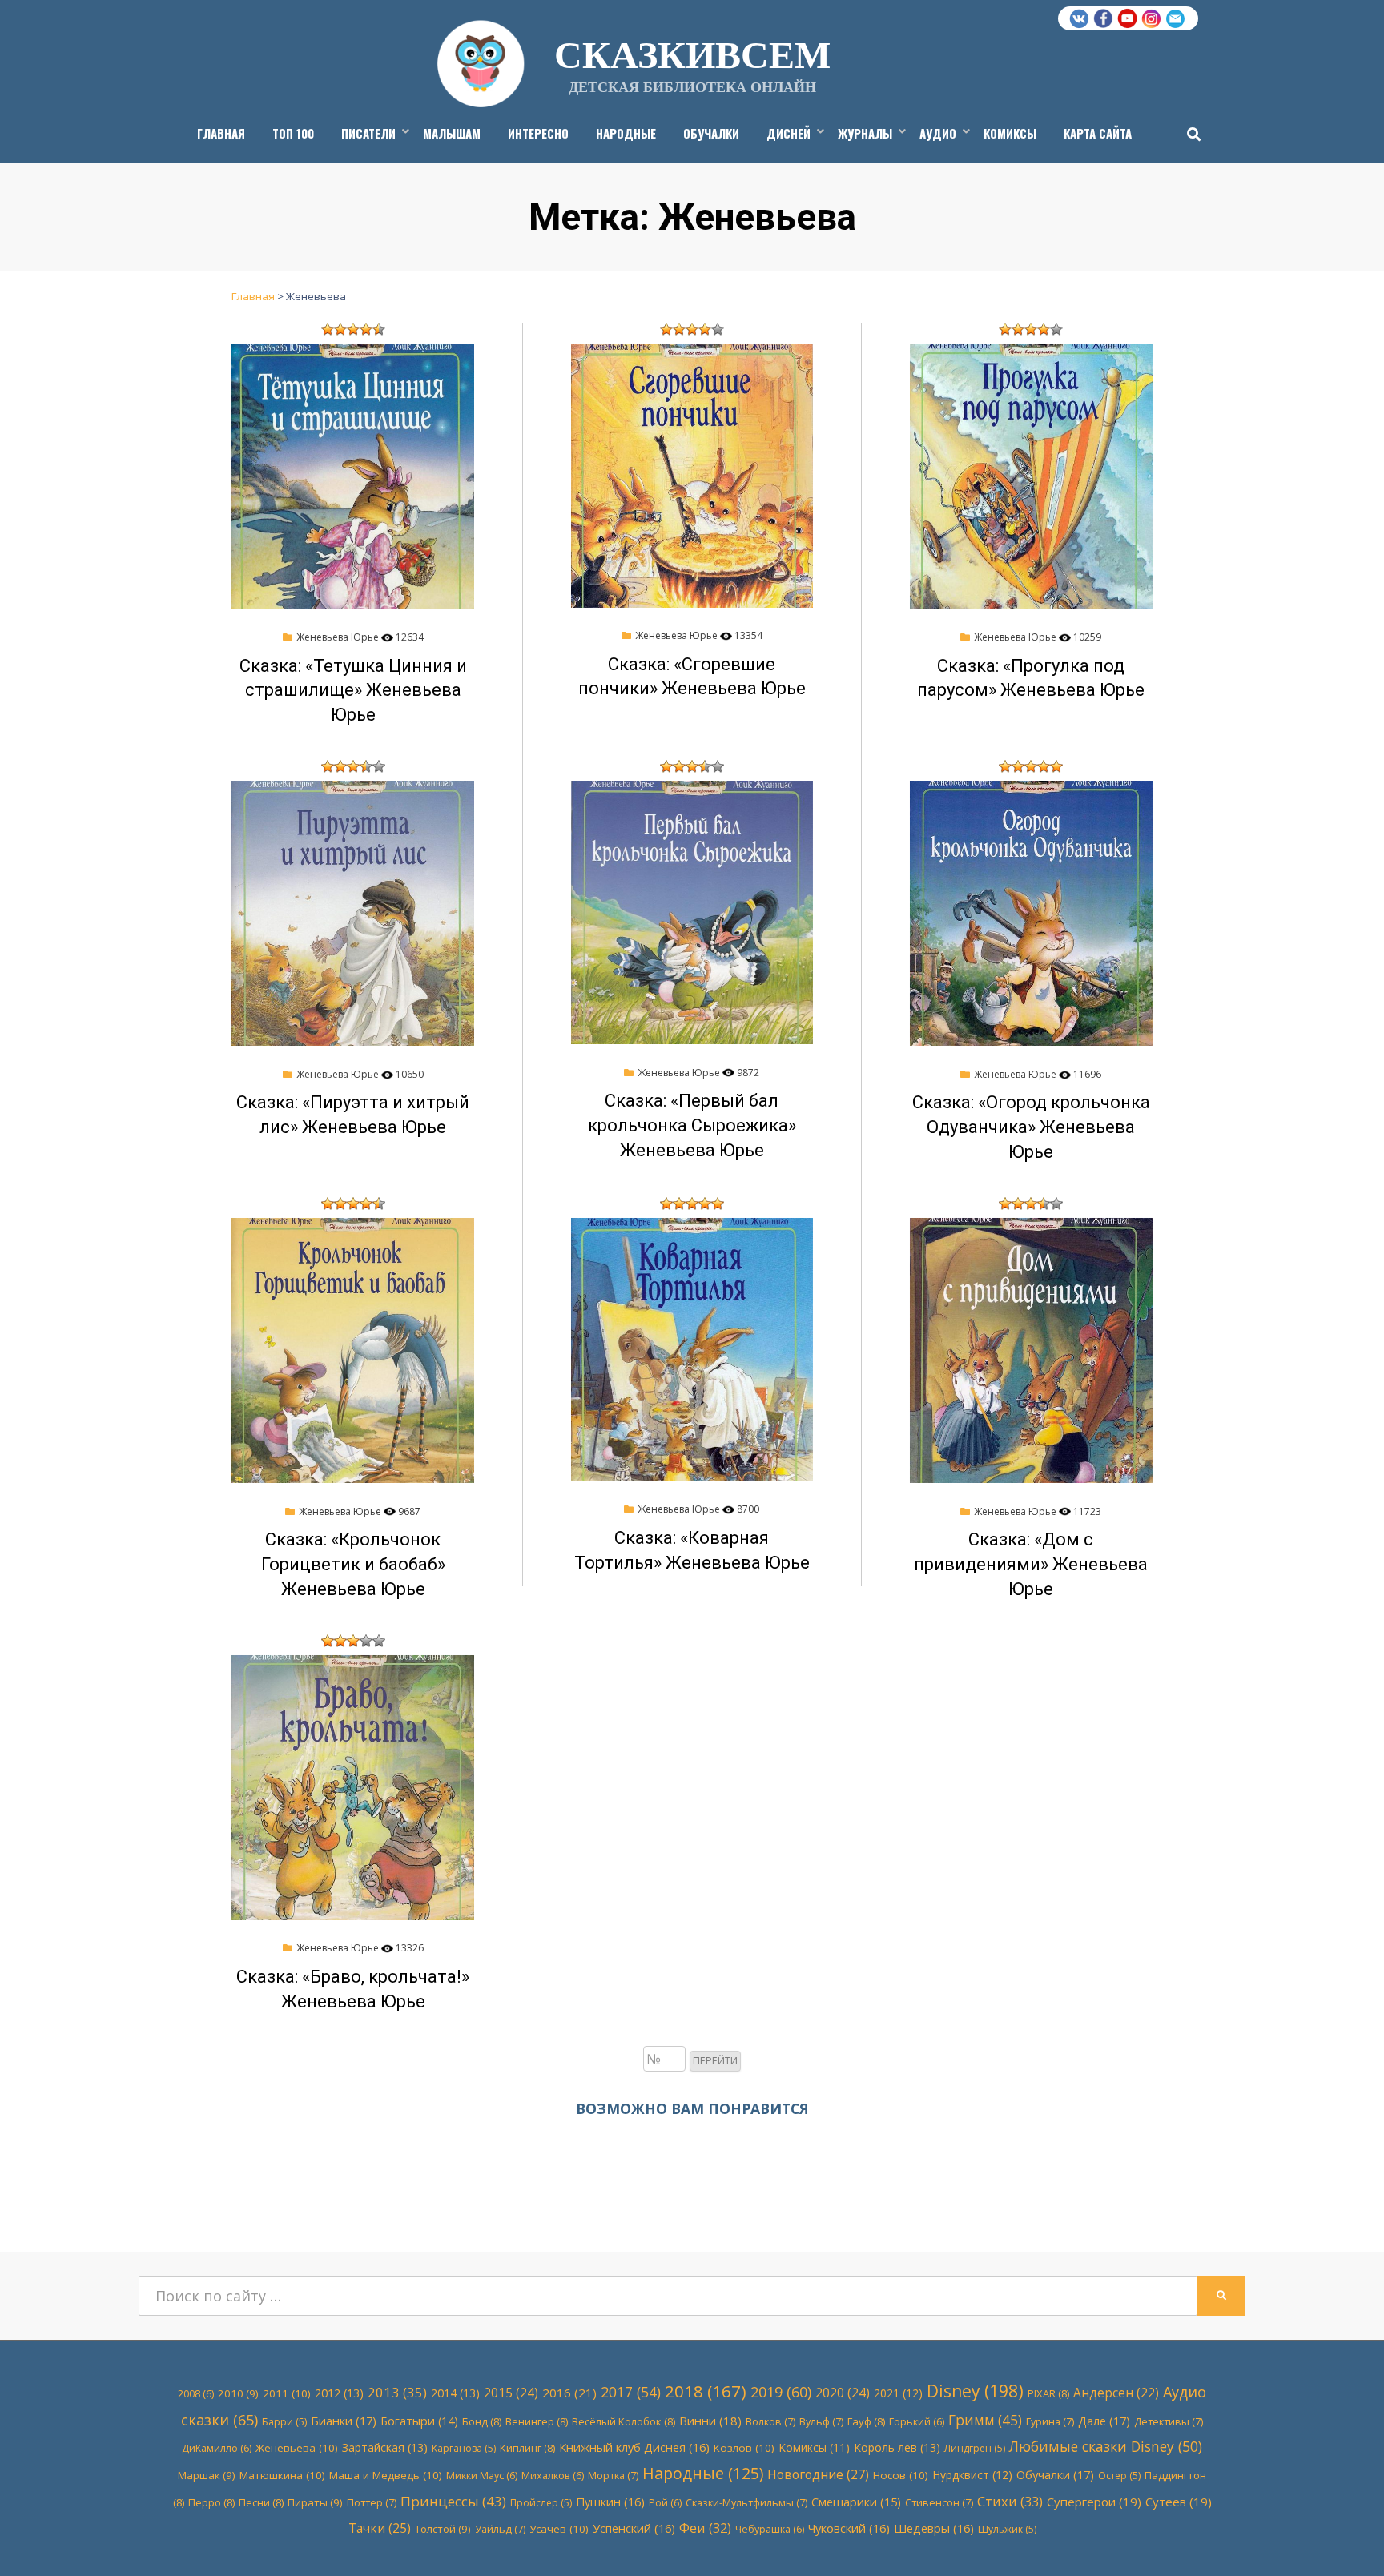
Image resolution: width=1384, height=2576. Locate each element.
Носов (901, 2475)
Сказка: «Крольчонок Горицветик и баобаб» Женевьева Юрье (353, 1564)
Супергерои (1094, 2502)
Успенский (634, 2528)
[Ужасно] (328, 329)
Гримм (985, 2420)
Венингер (537, 2421)
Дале (1104, 2421)
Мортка (613, 2475)
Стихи (1010, 2501)
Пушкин (610, 2502)
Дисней (789, 133)
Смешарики (856, 2502)
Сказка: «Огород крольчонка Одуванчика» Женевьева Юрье (1031, 1127)
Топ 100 (293, 133)
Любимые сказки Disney (1106, 2446)
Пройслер (541, 2503)
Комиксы (1010, 133)
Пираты (315, 2502)
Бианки (344, 2421)
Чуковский (849, 2528)
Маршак (207, 2475)
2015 (511, 2393)
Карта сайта (1098, 133)
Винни (710, 2421)
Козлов (744, 2448)
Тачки (380, 2528)
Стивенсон (939, 2502)
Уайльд (500, 2529)
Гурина (1050, 2421)
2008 (196, 2394)
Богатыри (419, 2421)
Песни (261, 2502)
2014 (455, 2393)
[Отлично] (379, 329)
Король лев (897, 2447)
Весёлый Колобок (624, 2421)
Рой (665, 2503)
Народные (626, 133)
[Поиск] (1190, 134)
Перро (211, 2502)
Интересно (538, 133)
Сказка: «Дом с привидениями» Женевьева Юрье (1031, 1564)
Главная (221, 133)
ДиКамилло (217, 2448)
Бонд (482, 2421)
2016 (569, 2393)
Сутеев (1179, 2502)
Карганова (464, 2448)
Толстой (443, 2529)
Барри (284, 2422)
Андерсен (1116, 2393)
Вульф (821, 2421)
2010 (238, 2393)
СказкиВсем (692, 53)
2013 (397, 2392)
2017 (631, 2392)
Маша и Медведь (386, 2475)
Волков (770, 2421)
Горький (917, 2422)
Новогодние (818, 2474)
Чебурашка (770, 2529)
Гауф (866, 2421)
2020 (843, 2393)
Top (1346, 2538)
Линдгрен (975, 2448)
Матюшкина (282, 2475)
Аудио (938, 133)
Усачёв (559, 2529)
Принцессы (453, 2501)
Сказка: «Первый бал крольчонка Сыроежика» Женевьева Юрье (692, 1125)
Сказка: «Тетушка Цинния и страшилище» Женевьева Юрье (353, 691)
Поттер (372, 2502)
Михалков (553, 2476)
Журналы (865, 133)
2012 (339, 2393)
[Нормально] (353, 329)
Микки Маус (482, 2476)
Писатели (368, 133)
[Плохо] (340, 329)
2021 (898, 2393)
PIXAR (1048, 2393)
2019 (781, 2392)
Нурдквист (972, 2475)
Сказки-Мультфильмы (746, 2502)
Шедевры (934, 2528)
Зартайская (385, 2447)
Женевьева (297, 2448)
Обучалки (711, 133)
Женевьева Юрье (338, 637)
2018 (706, 2391)
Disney (975, 2391)
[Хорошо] (366, 329)
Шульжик (1007, 2529)
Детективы (1169, 2421)
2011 (287, 2393)
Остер (1119, 2476)
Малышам (452, 133)
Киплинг (527, 2448)
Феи (705, 2528)
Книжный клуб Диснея (634, 2447)
